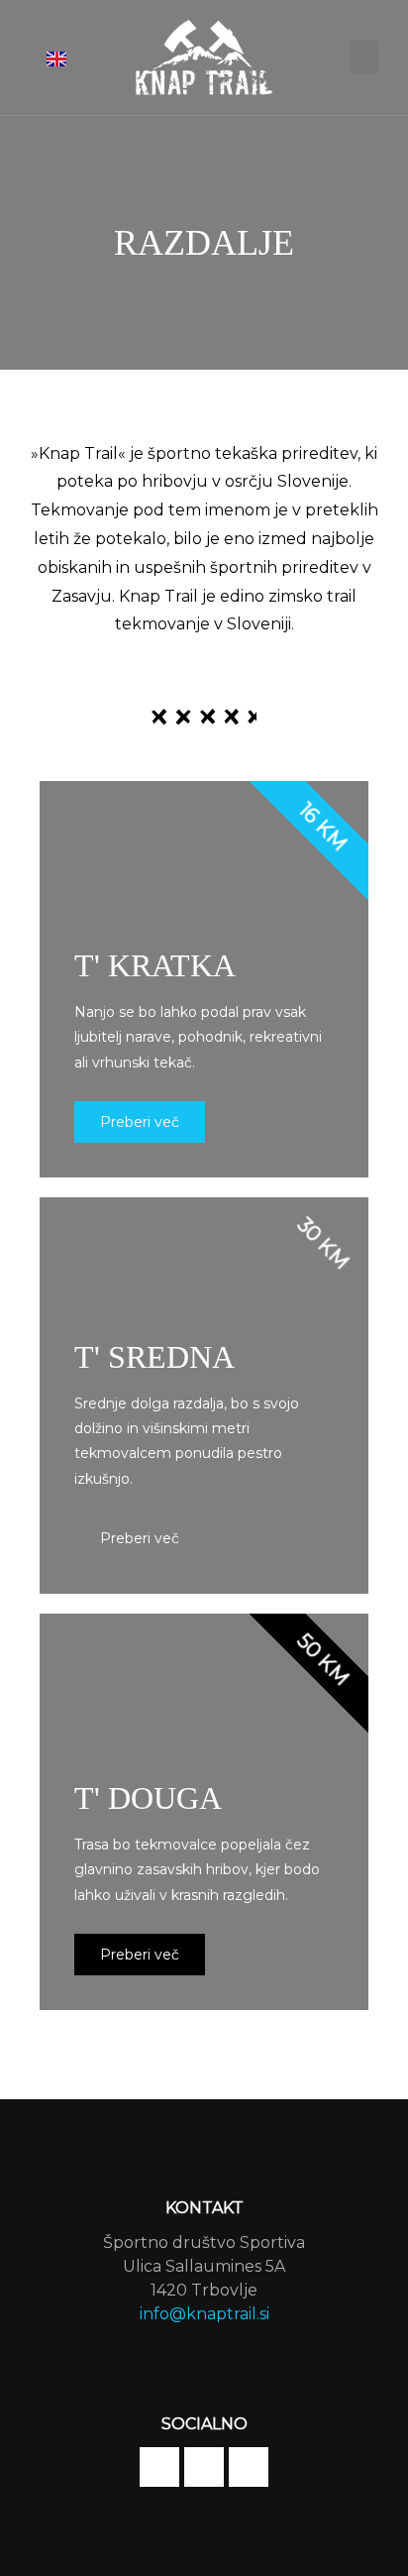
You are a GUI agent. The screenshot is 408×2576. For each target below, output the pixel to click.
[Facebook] (159, 2467)
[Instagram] (204, 2467)
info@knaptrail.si (204, 2314)
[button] (364, 57)
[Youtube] (249, 2467)
